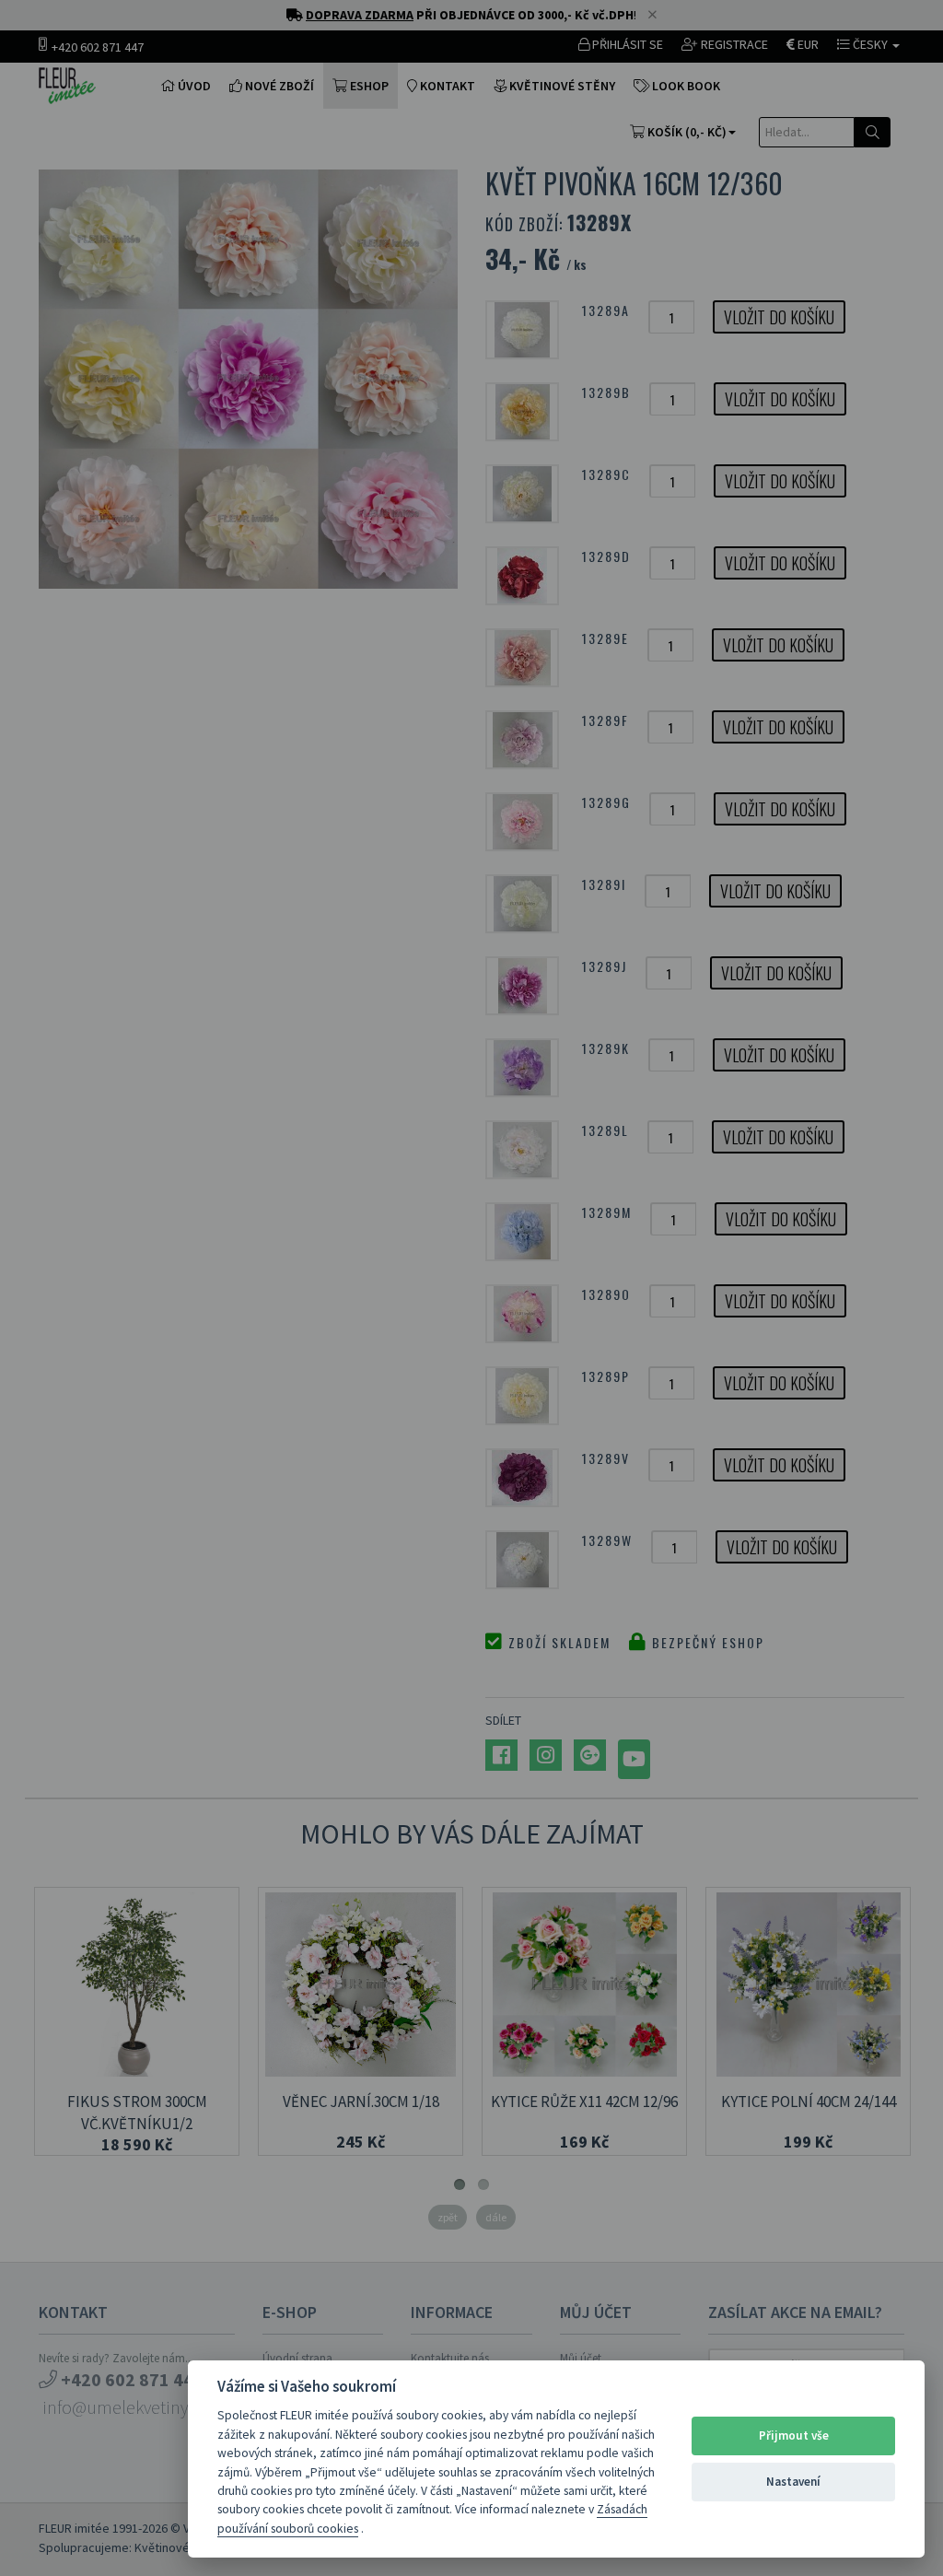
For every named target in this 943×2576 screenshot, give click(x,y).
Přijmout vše (794, 2435)
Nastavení (793, 2482)
